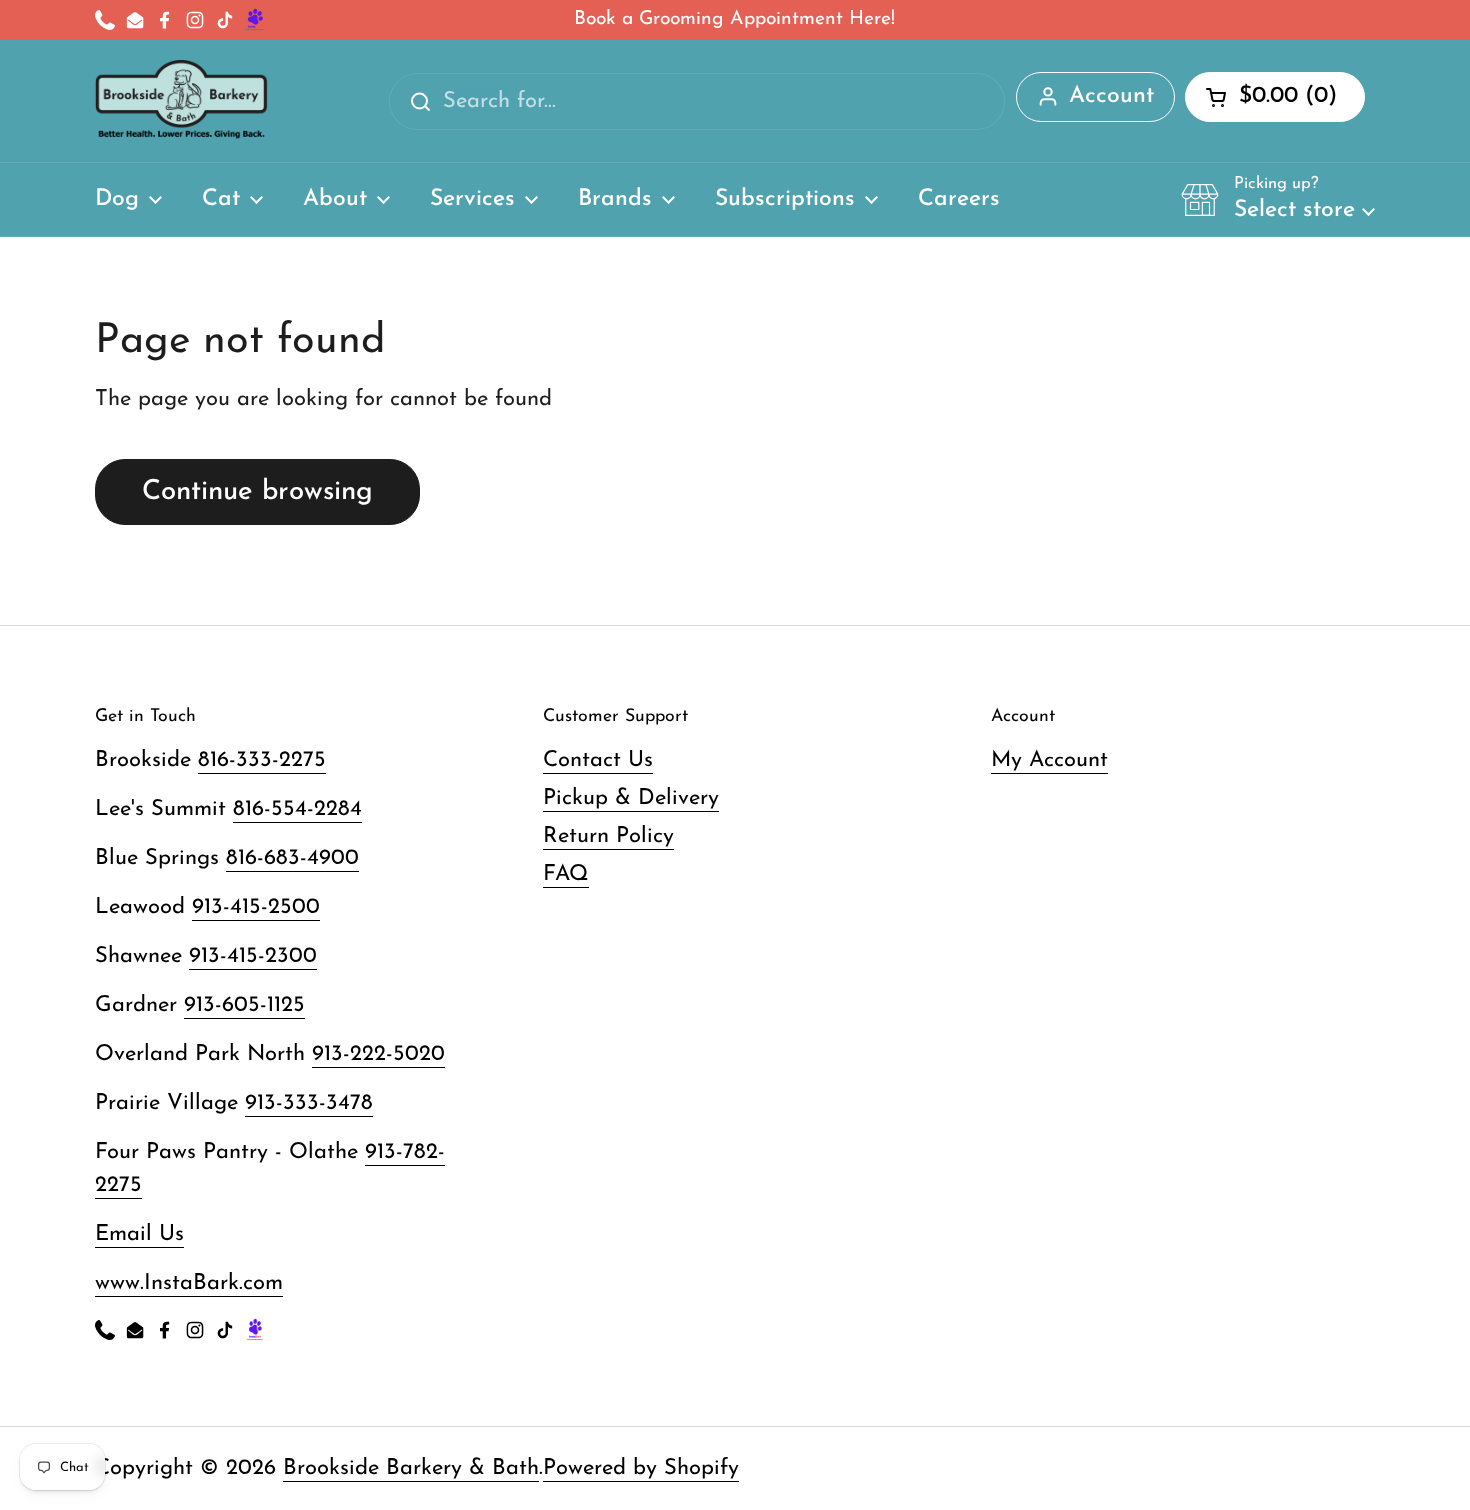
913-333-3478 (309, 1103)
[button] (1278, 199)
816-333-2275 (262, 760)
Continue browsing (257, 492)
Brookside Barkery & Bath (411, 1468)
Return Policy (608, 836)
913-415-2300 (253, 956)
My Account (1049, 760)
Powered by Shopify (641, 1468)
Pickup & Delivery (631, 798)
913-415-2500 (256, 907)
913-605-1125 (244, 1005)
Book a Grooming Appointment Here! (734, 19)
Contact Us (598, 760)
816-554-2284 (297, 809)
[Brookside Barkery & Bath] (181, 101)
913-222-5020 (378, 1054)
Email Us (139, 1234)
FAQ (566, 874)
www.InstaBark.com (189, 1283)
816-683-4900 (292, 858)
